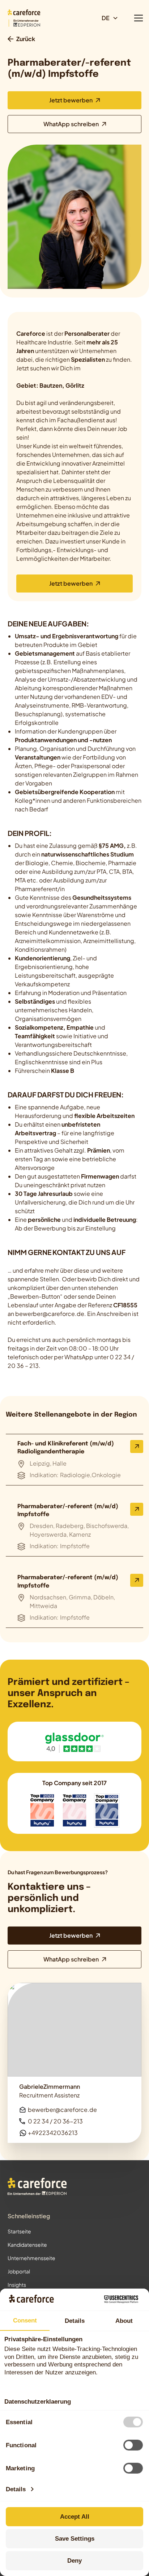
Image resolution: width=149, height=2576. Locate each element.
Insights (17, 2285)
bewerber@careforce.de (62, 2110)
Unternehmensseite (31, 2258)
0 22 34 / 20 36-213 (55, 2121)
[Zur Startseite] (37, 2187)
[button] (113, 18)
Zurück (26, 39)
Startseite (19, 2231)
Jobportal (19, 2271)
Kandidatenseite (27, 2245)
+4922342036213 (53, 2133)
